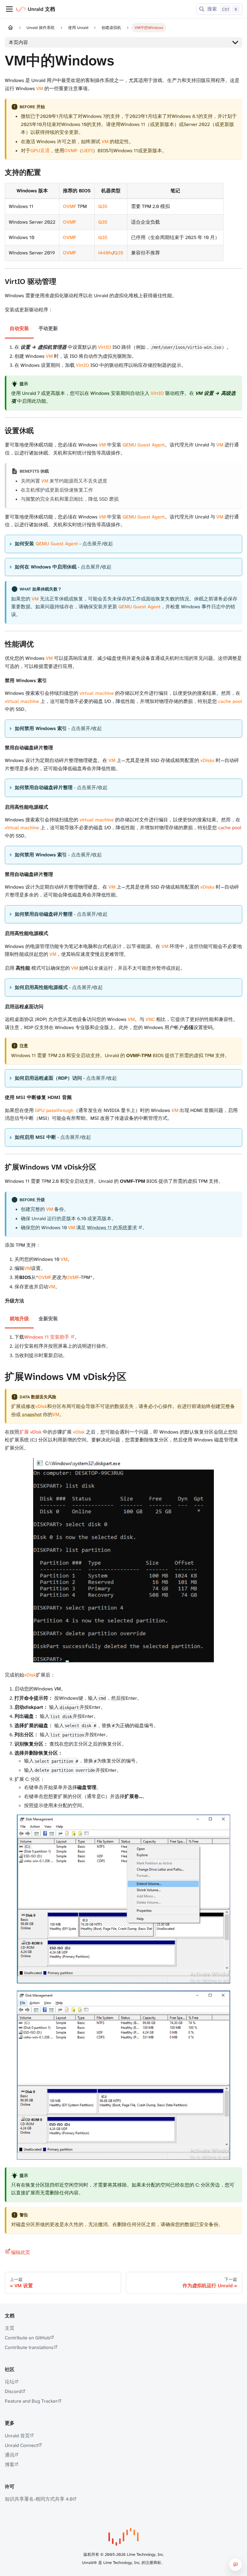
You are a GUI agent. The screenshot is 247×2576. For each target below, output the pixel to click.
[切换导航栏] (9, 9)
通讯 (10, 2455)
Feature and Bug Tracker (31, 2401)
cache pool (230, 828)
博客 (10, 2465)
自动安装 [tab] (19, 328)
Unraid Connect (21, 2445)
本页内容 (18, 42)
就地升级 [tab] (19, 1319)
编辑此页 (20, 2252)
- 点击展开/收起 (64, 544)
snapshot (32, 1414)
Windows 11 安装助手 (47, 1337)
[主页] (11, 28)
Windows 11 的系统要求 (112, 1228)
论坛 (10, 2382)
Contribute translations (29, 2347)
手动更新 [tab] (48, 328)
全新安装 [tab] (48, 1319)
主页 (10, 2328)
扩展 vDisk (30, 1432)
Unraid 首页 (17, 2436)
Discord (13, 2391)
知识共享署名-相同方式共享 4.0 (39, 2499)
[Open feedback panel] (236, 2565)
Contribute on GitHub (27, 2338)
